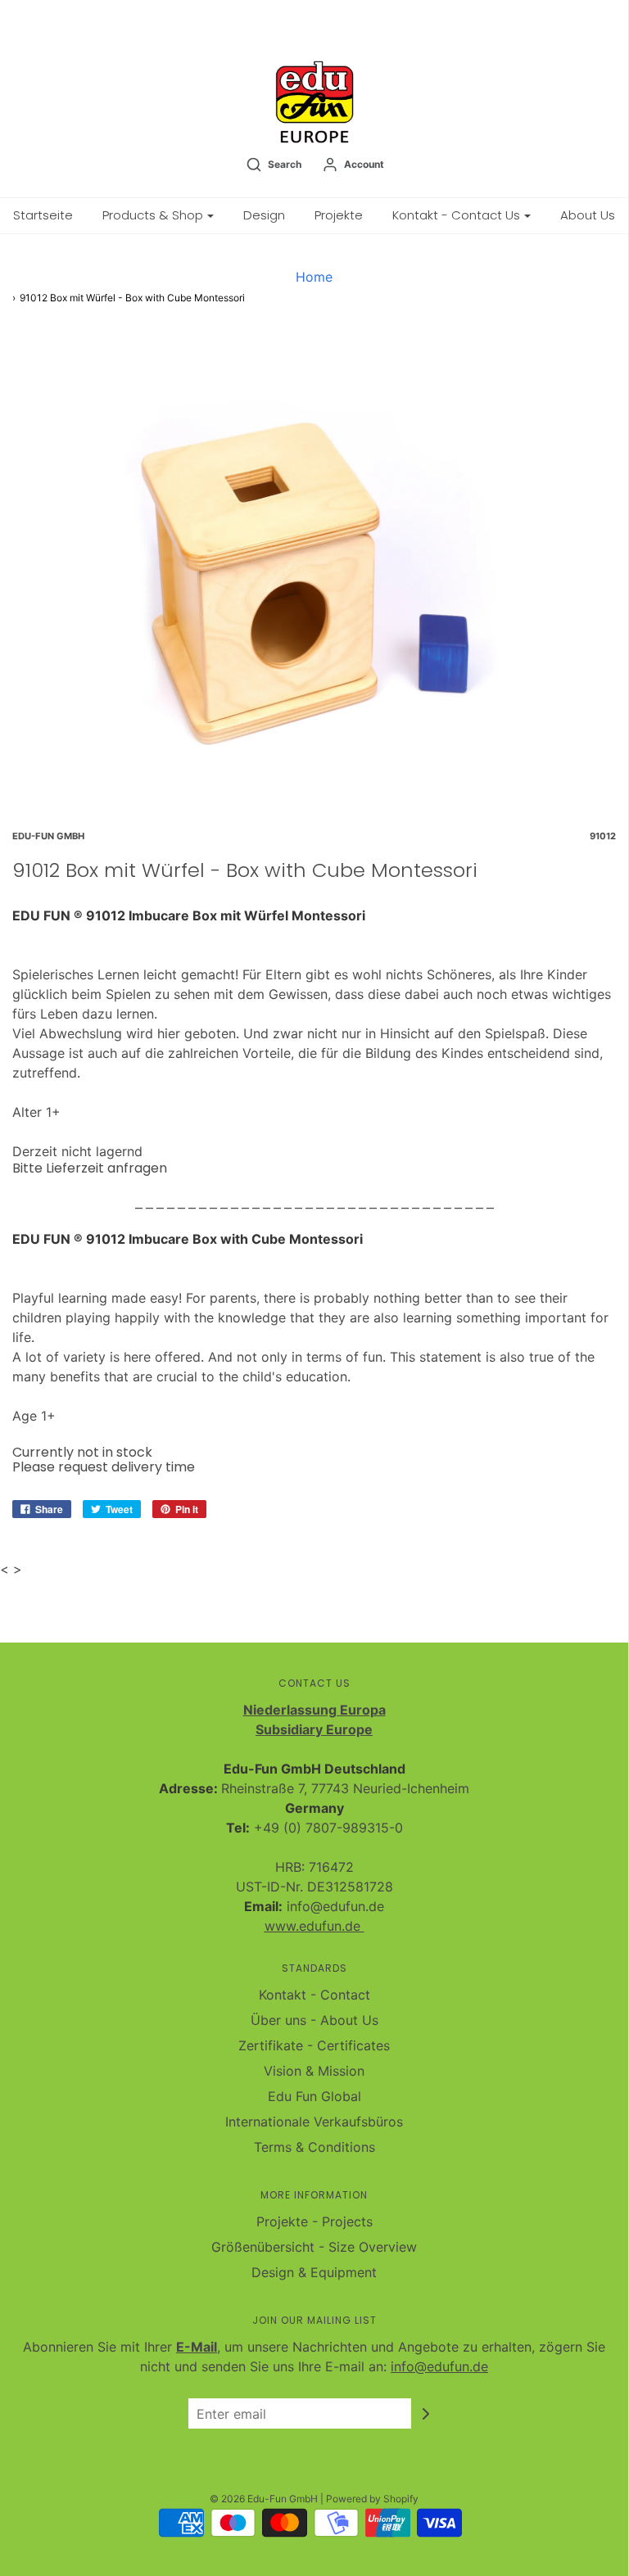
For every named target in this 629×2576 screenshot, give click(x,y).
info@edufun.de (439, 2366)
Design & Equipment (314, 2272)
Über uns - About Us (314, 2020)
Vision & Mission (314, 2071)
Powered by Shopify (372, 2499)
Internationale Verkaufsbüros (314, 2122)
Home (314, 277)
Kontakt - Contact (314, 1995)
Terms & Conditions (314, 2147)
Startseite (43, 215)
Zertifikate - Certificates (314, 2045)
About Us (588, 215)
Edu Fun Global (314, 2096)
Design (264, 215)
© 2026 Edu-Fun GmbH (264, 2499)
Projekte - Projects (314, 2221)
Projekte (339, 215)
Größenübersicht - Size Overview (314, 2247)
